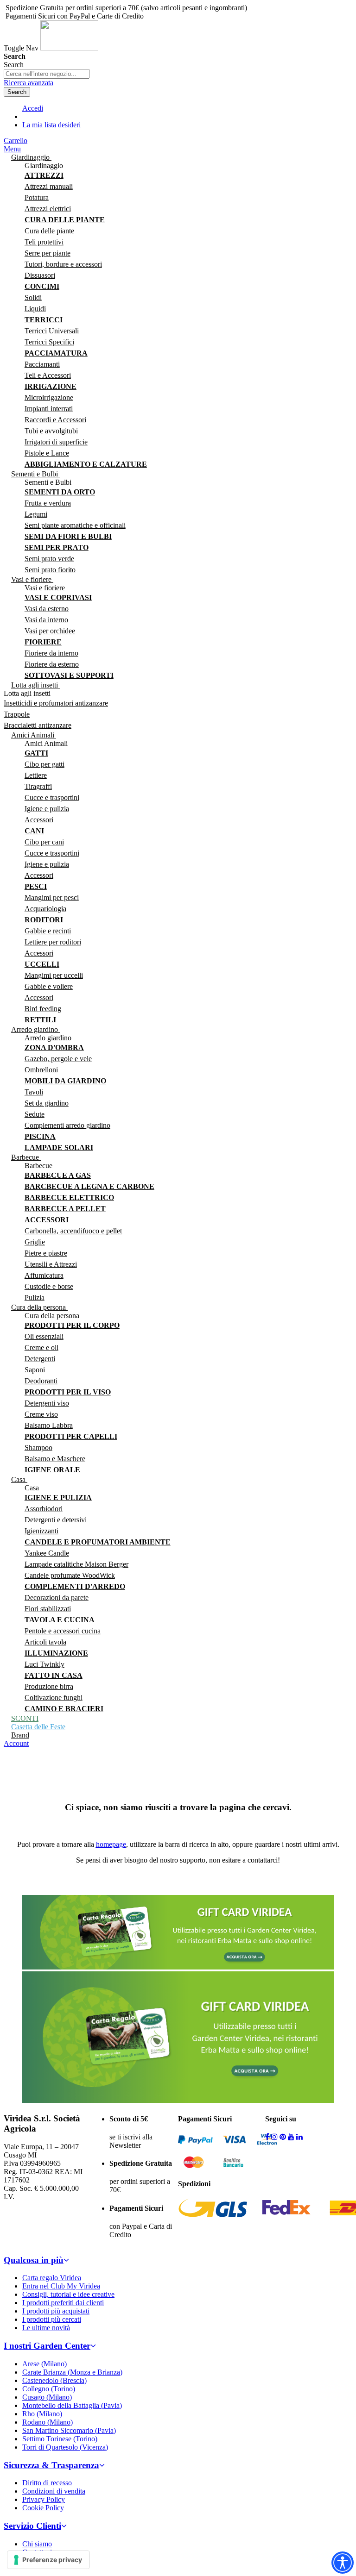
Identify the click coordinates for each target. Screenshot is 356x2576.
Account (16, 1743)
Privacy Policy (44, 2499)
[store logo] (69, 48)
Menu (12, 149)
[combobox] (47, 74)
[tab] (178, 2260)
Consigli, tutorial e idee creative (68, 2294)
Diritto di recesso (47, 2483)
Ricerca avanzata (29, 83)
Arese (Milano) (44, 2364)
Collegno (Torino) (49, 2389)
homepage (111, 1844)
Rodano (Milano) (48, 2422)
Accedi (33, 108)
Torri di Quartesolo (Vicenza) (65, 2447)
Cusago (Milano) (47, 2397)
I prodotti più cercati (52, 2319)
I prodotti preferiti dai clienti (63, 2303)
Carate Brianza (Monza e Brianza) (72, 2372)
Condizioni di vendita (54, 2491)
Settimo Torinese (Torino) (60, 2439)
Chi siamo (37, 2544)
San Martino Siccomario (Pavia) (69, 2430)
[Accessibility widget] (343, 2563)
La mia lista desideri (51, 125)
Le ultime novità (46, 2328)
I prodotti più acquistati (56, 2311)
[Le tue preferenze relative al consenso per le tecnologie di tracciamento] (48, 2560)
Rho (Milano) (42, 2414)
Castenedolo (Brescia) (54, 2380)
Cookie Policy (43, 2508)
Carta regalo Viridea (52, 2278)
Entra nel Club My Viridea (61, 2286)
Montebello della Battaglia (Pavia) (72, 2405)
